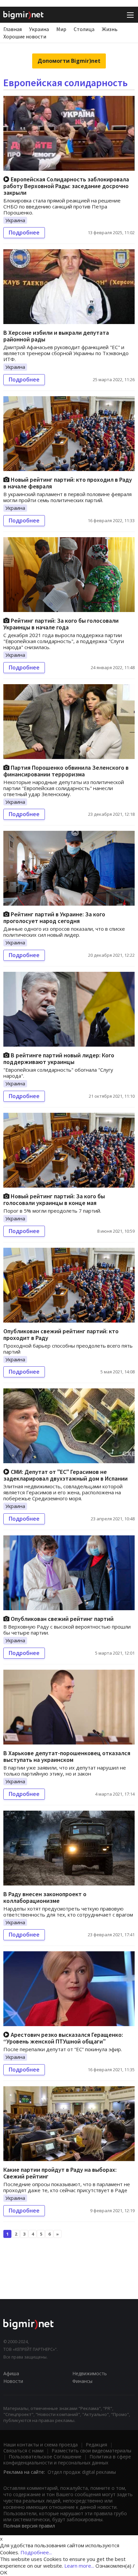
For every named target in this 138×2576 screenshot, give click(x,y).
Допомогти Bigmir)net (69, 61)
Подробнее (24, 233)
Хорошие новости (25, 36)
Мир (61, 29)
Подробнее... (36, 2552)
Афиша (11, 2373)
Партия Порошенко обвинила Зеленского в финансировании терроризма (66, 771)
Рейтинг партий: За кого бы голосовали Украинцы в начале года (61, 624)
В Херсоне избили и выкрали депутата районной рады (56, 336)
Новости (13, 2381)
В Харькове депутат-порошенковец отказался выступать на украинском (67, 1756)
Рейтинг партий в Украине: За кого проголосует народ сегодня (54, 918)
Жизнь (110, 29)
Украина (39, 29)
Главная (13, 29)
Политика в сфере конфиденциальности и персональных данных (67, 2460)
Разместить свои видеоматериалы (91, 2451)
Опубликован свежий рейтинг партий (61, 1619)
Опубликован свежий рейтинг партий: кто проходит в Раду (61, 1334)
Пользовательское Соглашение (45, 2457)
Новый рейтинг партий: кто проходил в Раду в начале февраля (68, 483)
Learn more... (79, 2566)
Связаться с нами (23, 2451)
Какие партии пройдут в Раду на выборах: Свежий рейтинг (60, 2173)
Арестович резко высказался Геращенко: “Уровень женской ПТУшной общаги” (63, 2038)
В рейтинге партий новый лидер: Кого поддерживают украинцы (59, 1058)
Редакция (96, 2445)
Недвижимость (90, 2373)
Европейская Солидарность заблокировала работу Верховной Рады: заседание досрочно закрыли (66, 186)
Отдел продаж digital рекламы (82, 2472)
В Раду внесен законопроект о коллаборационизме (45, 1897)
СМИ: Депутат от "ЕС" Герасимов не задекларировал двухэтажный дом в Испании (65, 1475)
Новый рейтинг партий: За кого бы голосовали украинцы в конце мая (54, 1199)
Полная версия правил (29, 2526)
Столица (84, 29)
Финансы (82, 2381)
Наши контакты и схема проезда (41, 2445)
